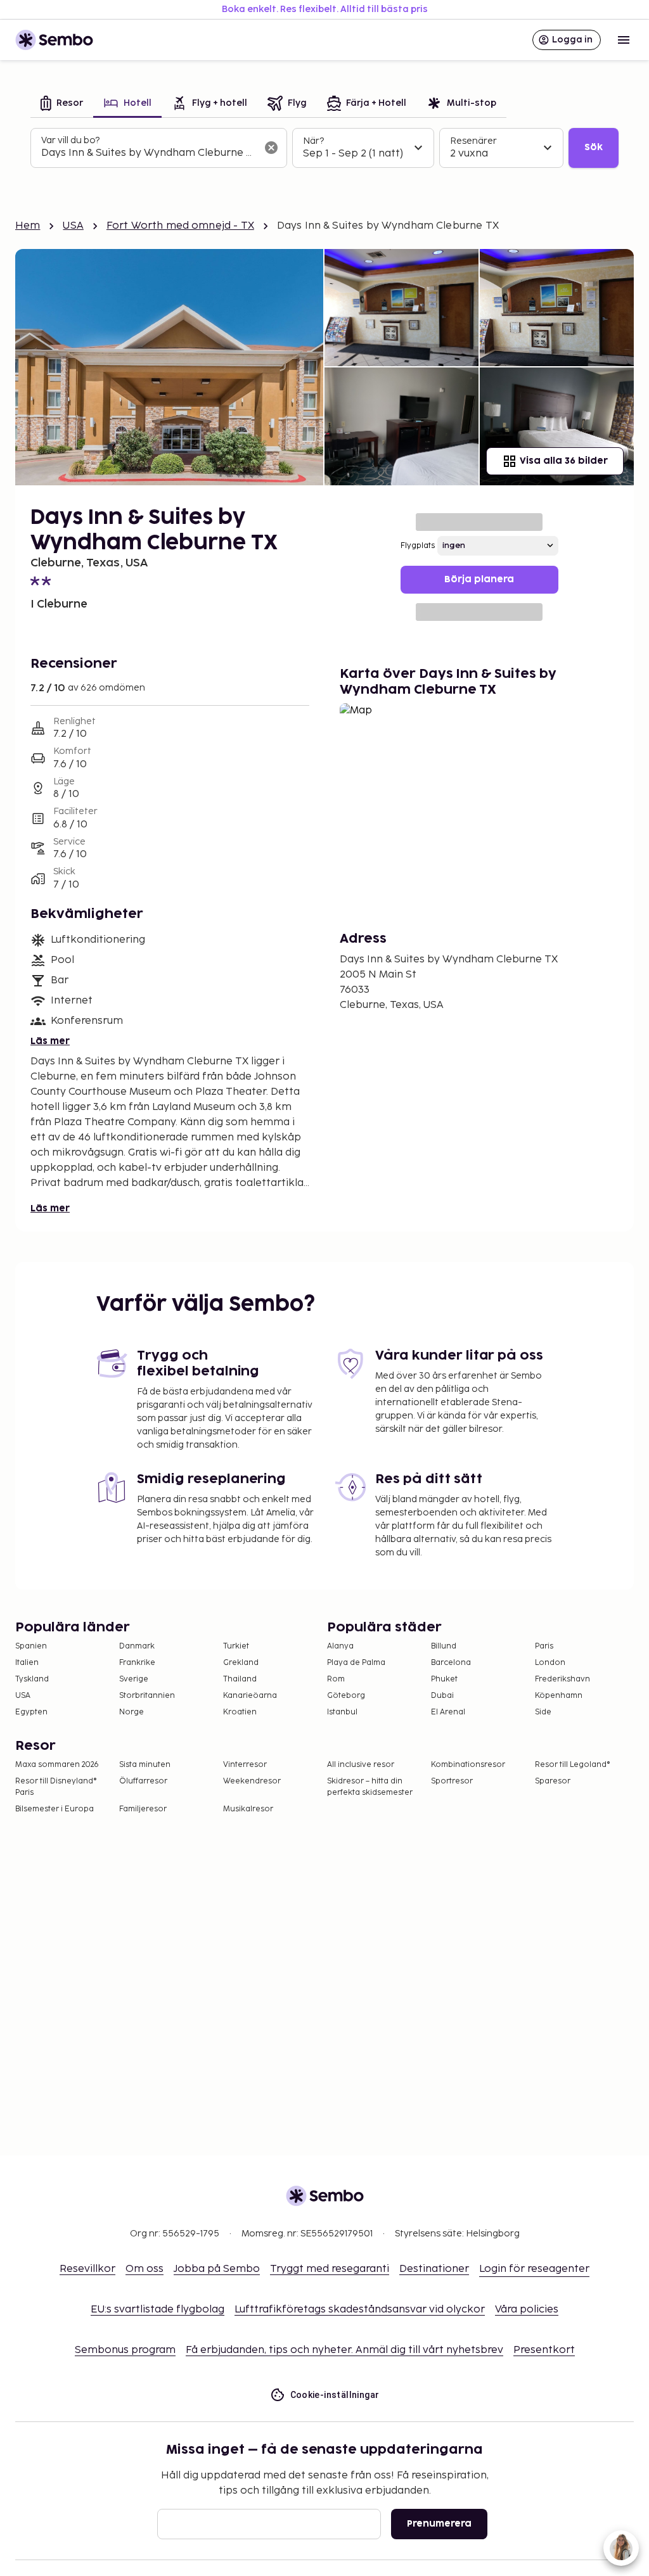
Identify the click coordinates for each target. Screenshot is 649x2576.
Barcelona (451, 1663)
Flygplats (418, 546)
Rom (336, 1679)
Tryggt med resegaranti (330, 2269)
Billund (444, 1646)
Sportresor (452, 1781)
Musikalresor (248, 1809)
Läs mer (50, 1041)
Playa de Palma (356, 1663)
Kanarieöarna (250, 1696)
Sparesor (553, 1781)
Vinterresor (245, 1765)
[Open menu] (624, 40)
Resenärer (473, 141)
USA (73, 226)
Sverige (134, 1679)
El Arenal (448, 1712)
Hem (28, 226)
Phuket (444, 1679)
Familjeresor (143, 1809)
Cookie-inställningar (335, 2395)
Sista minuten (145, 1765)
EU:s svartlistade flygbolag (157, 2310)
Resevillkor (87, 2269)
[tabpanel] (324, 148)
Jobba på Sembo (217, 2269)
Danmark (137, 1646)
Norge (132, 1712)
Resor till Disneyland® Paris (56, 1787)
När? (313, 141)
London (550, 1663)
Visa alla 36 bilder (564, 461)
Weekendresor (252, 1781)
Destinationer (434, 2269)
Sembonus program (125, 2350)
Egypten (31, 1712)
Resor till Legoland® (573, 1765)
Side (543, 1712)
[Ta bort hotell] (271, 148)
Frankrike (137, 1663)
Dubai (442, 1696)
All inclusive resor (361, 1765)
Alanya (340, 1646)
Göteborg (346, 1696)
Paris (544, 1646)
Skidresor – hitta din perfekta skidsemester (370, 1787)
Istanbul (342, 1712)
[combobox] (149, 153)
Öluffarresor (143, 1781)
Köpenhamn (559, 1696)
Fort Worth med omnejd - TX (180, 226)
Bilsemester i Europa (55, 1809)
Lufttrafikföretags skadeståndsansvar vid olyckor (360, 2310)
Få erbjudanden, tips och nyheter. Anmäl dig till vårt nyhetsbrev (344, 2350)
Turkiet (236, 1646)
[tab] (62, 104)
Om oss (145, 2269)
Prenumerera (439, 2524)
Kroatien (240, 1712)
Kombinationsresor (468, 1765)
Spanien (31, 1646)
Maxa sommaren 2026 (57, 1765)
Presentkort (544, 2350)
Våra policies (527, 2310)
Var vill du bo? (70, 140)
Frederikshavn (562, 1679)
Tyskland (32, 1679)
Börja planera (479, 579)
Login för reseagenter (534, 2269)
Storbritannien (147, 1696)
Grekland (241, 1663)
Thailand (240, 1679)
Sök (594, 147)
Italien (27, 1663)
